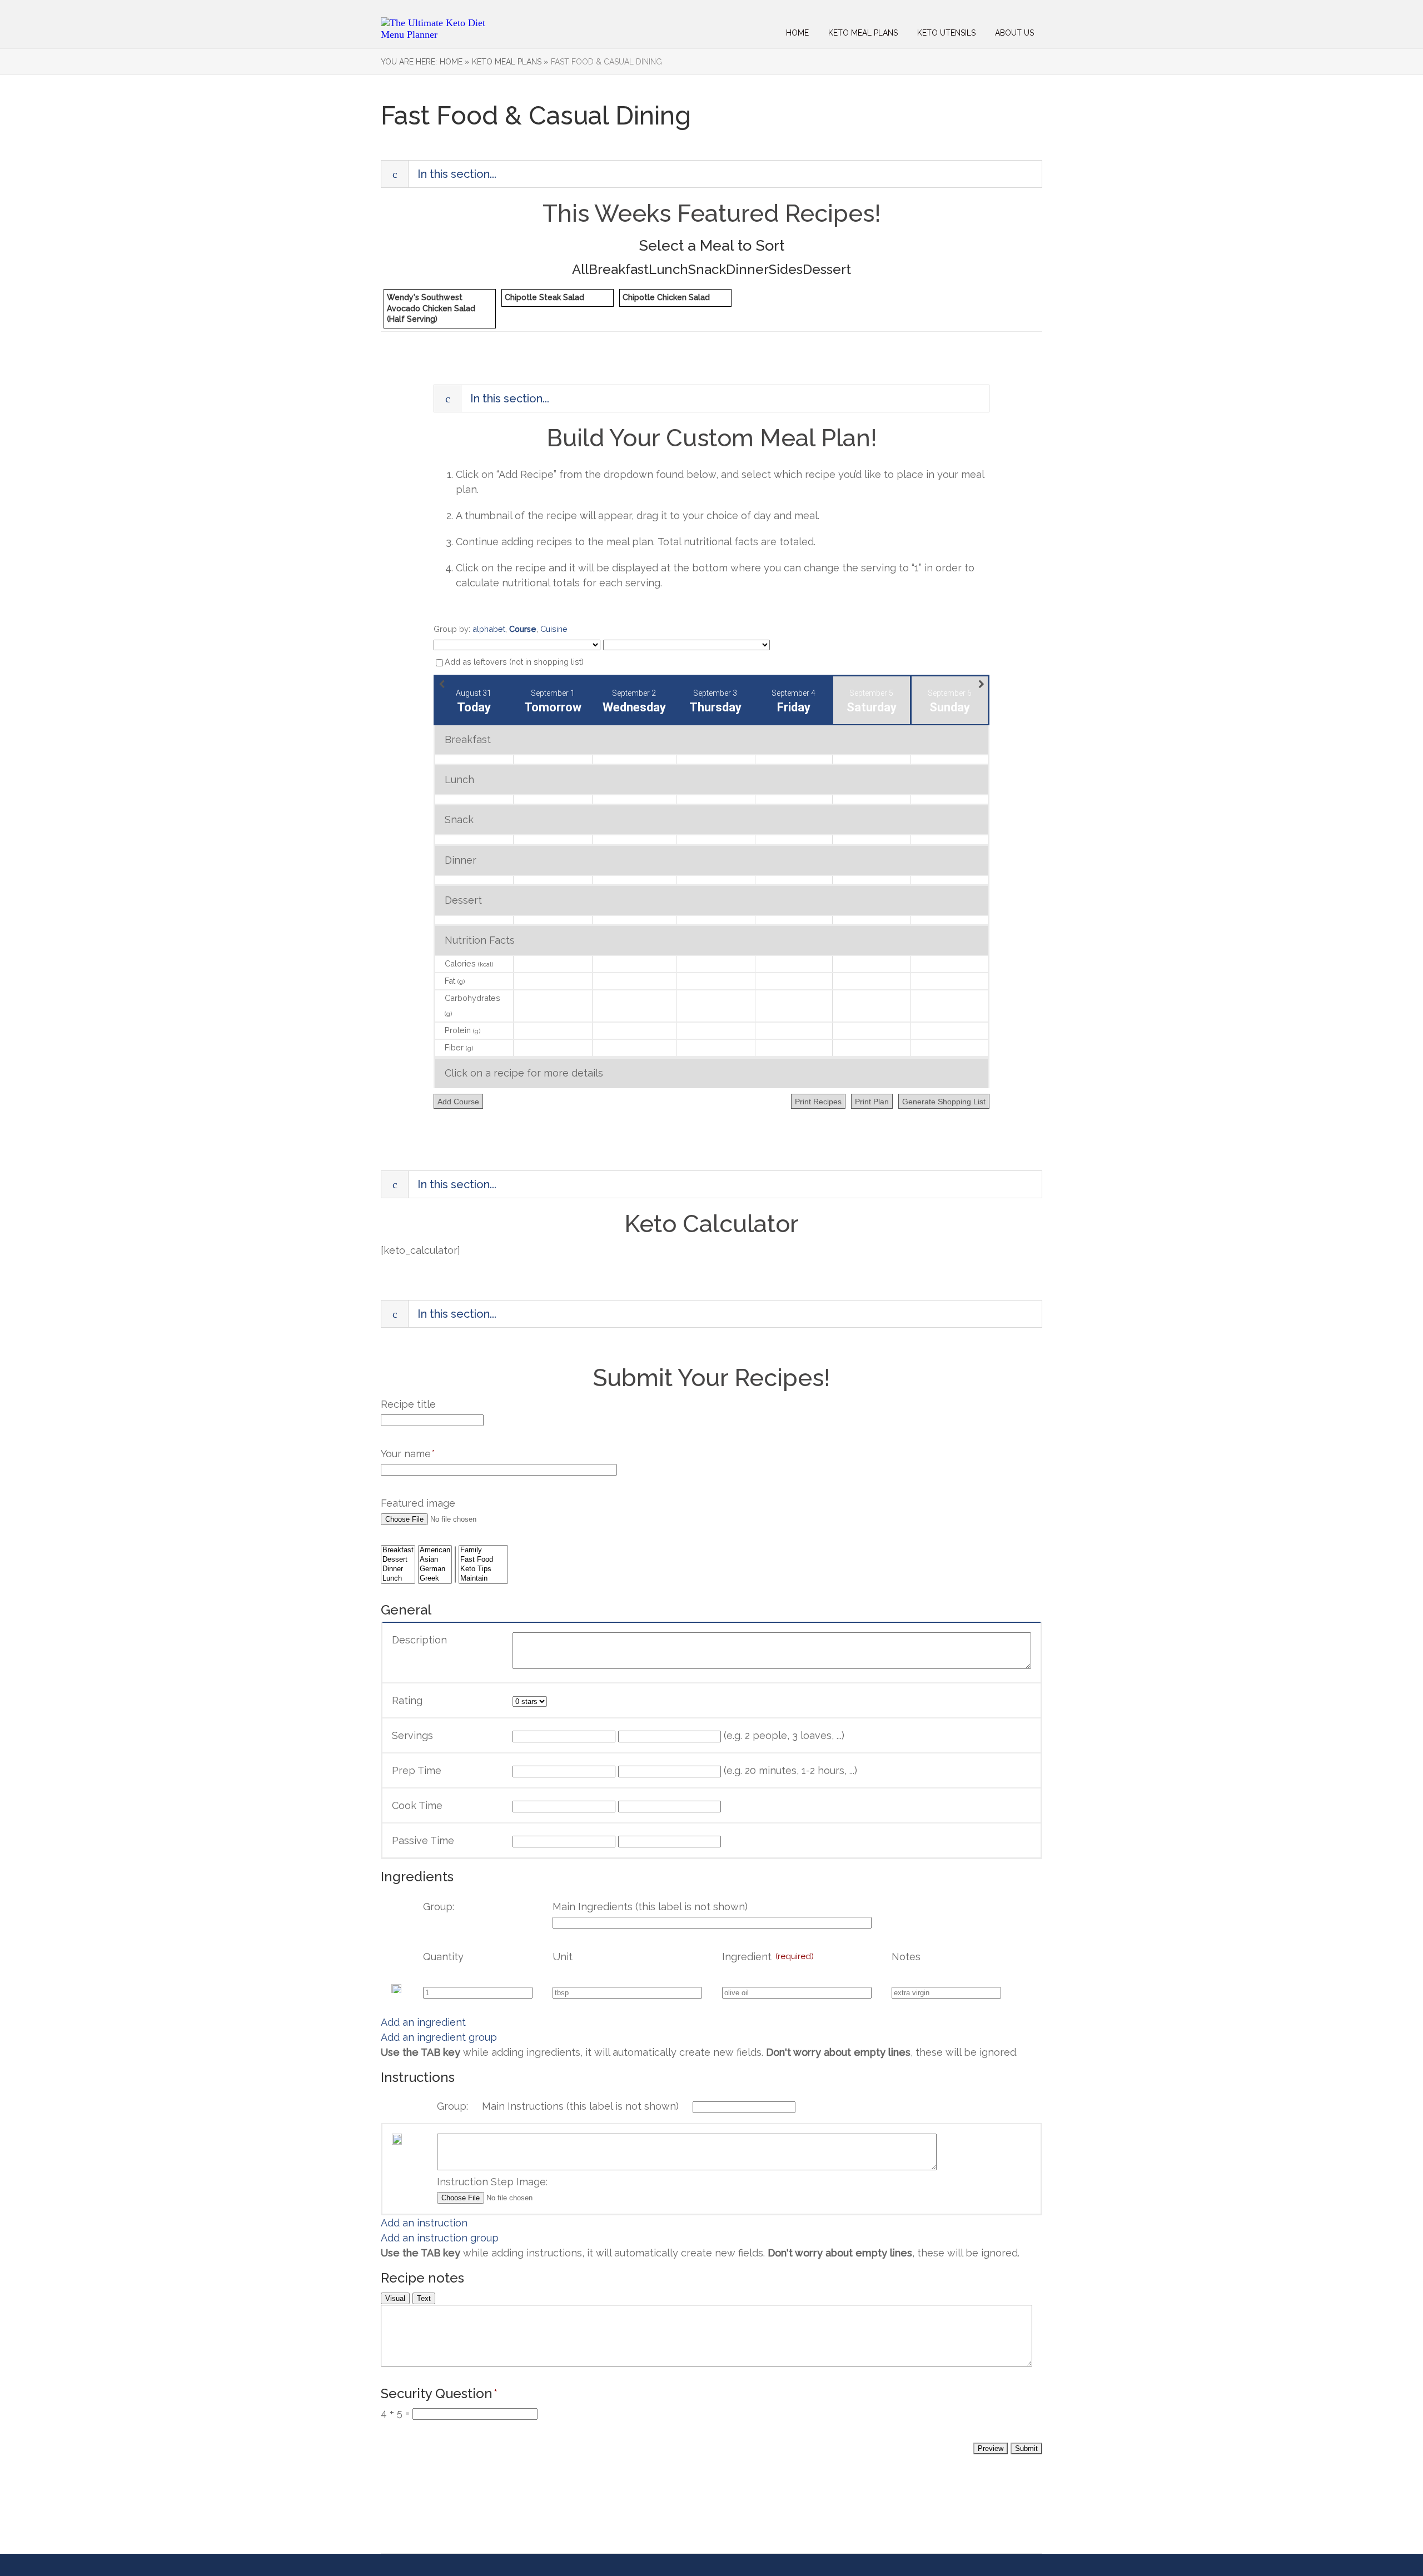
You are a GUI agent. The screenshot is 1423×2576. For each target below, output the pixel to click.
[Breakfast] (398, 1550)
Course (523, 629)
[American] (435, 1550)
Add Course (458, 1102)
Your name (408, 1454)
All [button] (580, 270)
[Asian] (435, 1560)
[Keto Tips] (483, 1569)
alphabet (489, 629)
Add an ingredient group (439, 2037)
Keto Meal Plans (863, 33)
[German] (435, 1569)
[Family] (483, 1550)
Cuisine (554, 629)
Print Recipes (818, 1102)
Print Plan (872, 1102)
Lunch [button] (668, 270)
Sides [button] (786, 270)
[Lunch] (398, 1579)
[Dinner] (398, 1569)
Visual (395, 2298)
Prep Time (417, 1770)
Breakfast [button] (619, 270)
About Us (1014, 33)
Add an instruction (424, 2223)
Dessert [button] (827, 270)
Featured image (418, 1503)
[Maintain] (483, 1579)
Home (797, 33)
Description (419, 1640)
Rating (407, 1700)
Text (424, 2298)
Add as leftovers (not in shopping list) (514, 662)
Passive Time (423, 1840)
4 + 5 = (395, 2413)
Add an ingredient (423, 2022)
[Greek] (435, 1579)
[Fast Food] (483, 1560)
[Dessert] (398, 1560)
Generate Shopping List (944, 1102)
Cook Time (417, 1805)
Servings (412, 1735)
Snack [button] (707, 270)
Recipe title (408, 1404)
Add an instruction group (440, 2238)
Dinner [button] (747, 270)
